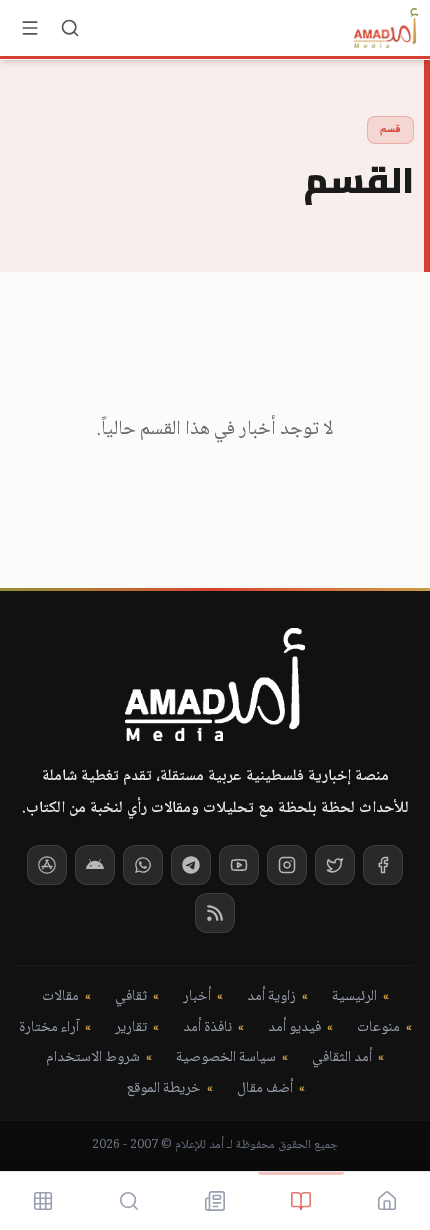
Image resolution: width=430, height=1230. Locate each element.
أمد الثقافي (342, 1058)
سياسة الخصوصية (226, 1058)
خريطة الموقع (163, 1089)
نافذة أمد (207, 1028)
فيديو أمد (294, 1028)
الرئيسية (354, 997)
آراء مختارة (49, 1028)
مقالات (60, 997)
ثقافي (131, 997)
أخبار (197, 997)
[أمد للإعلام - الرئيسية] (386, 28)
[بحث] (70, 28)
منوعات (378, 1028)
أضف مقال (265, 1089)
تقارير (131, 1028)
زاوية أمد (271, 997)
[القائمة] (30, 28)
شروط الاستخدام (93, 1058)
